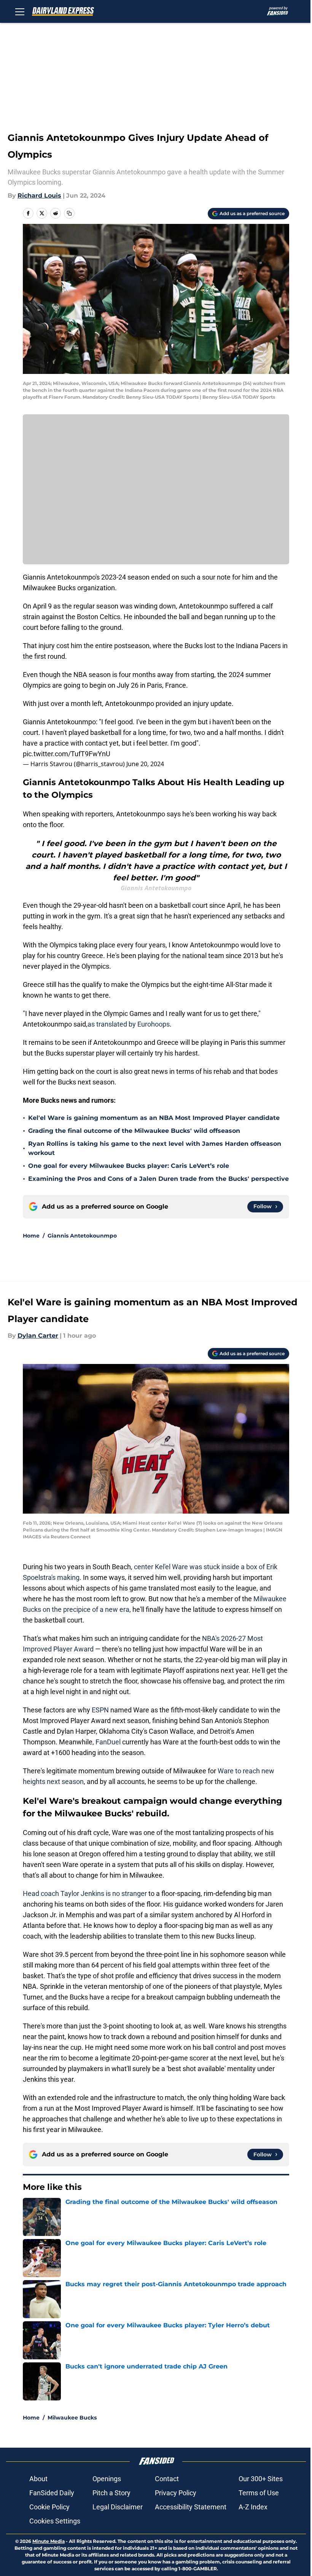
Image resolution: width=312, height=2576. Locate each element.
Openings (107, 2479)
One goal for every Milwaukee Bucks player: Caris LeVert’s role (129, 1166)
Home (31, 1236)
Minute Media (49, 2541)
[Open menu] (20, 11)
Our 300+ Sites (261, 2479)
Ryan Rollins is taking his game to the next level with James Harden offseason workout (155, 1148)
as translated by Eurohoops (129, 1024)
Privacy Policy (176, 2493)
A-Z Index (253, 2507)
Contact (167, 2479)
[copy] (69, 213)
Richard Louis (39, 196)
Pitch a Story (111, 2493)
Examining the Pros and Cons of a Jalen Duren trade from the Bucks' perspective (158, 1179)
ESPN (100, 1710)
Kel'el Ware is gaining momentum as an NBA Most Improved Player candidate (154, 1118)
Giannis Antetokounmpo (82, 1236)
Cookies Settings (55, 2521)
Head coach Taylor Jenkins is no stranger (85, 1893)
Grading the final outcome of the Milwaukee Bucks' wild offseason (134, 1131)
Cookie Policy (49, 2507)
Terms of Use (259, 2493)
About (38, 2479)
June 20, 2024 (145, 764)
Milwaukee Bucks (72, 2418)
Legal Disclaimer (118, 2507)
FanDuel (108, 1742)
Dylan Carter (38, 1336)
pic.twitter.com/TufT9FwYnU (67, 754)
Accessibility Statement (191, 2507)
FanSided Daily (52, 2493)
